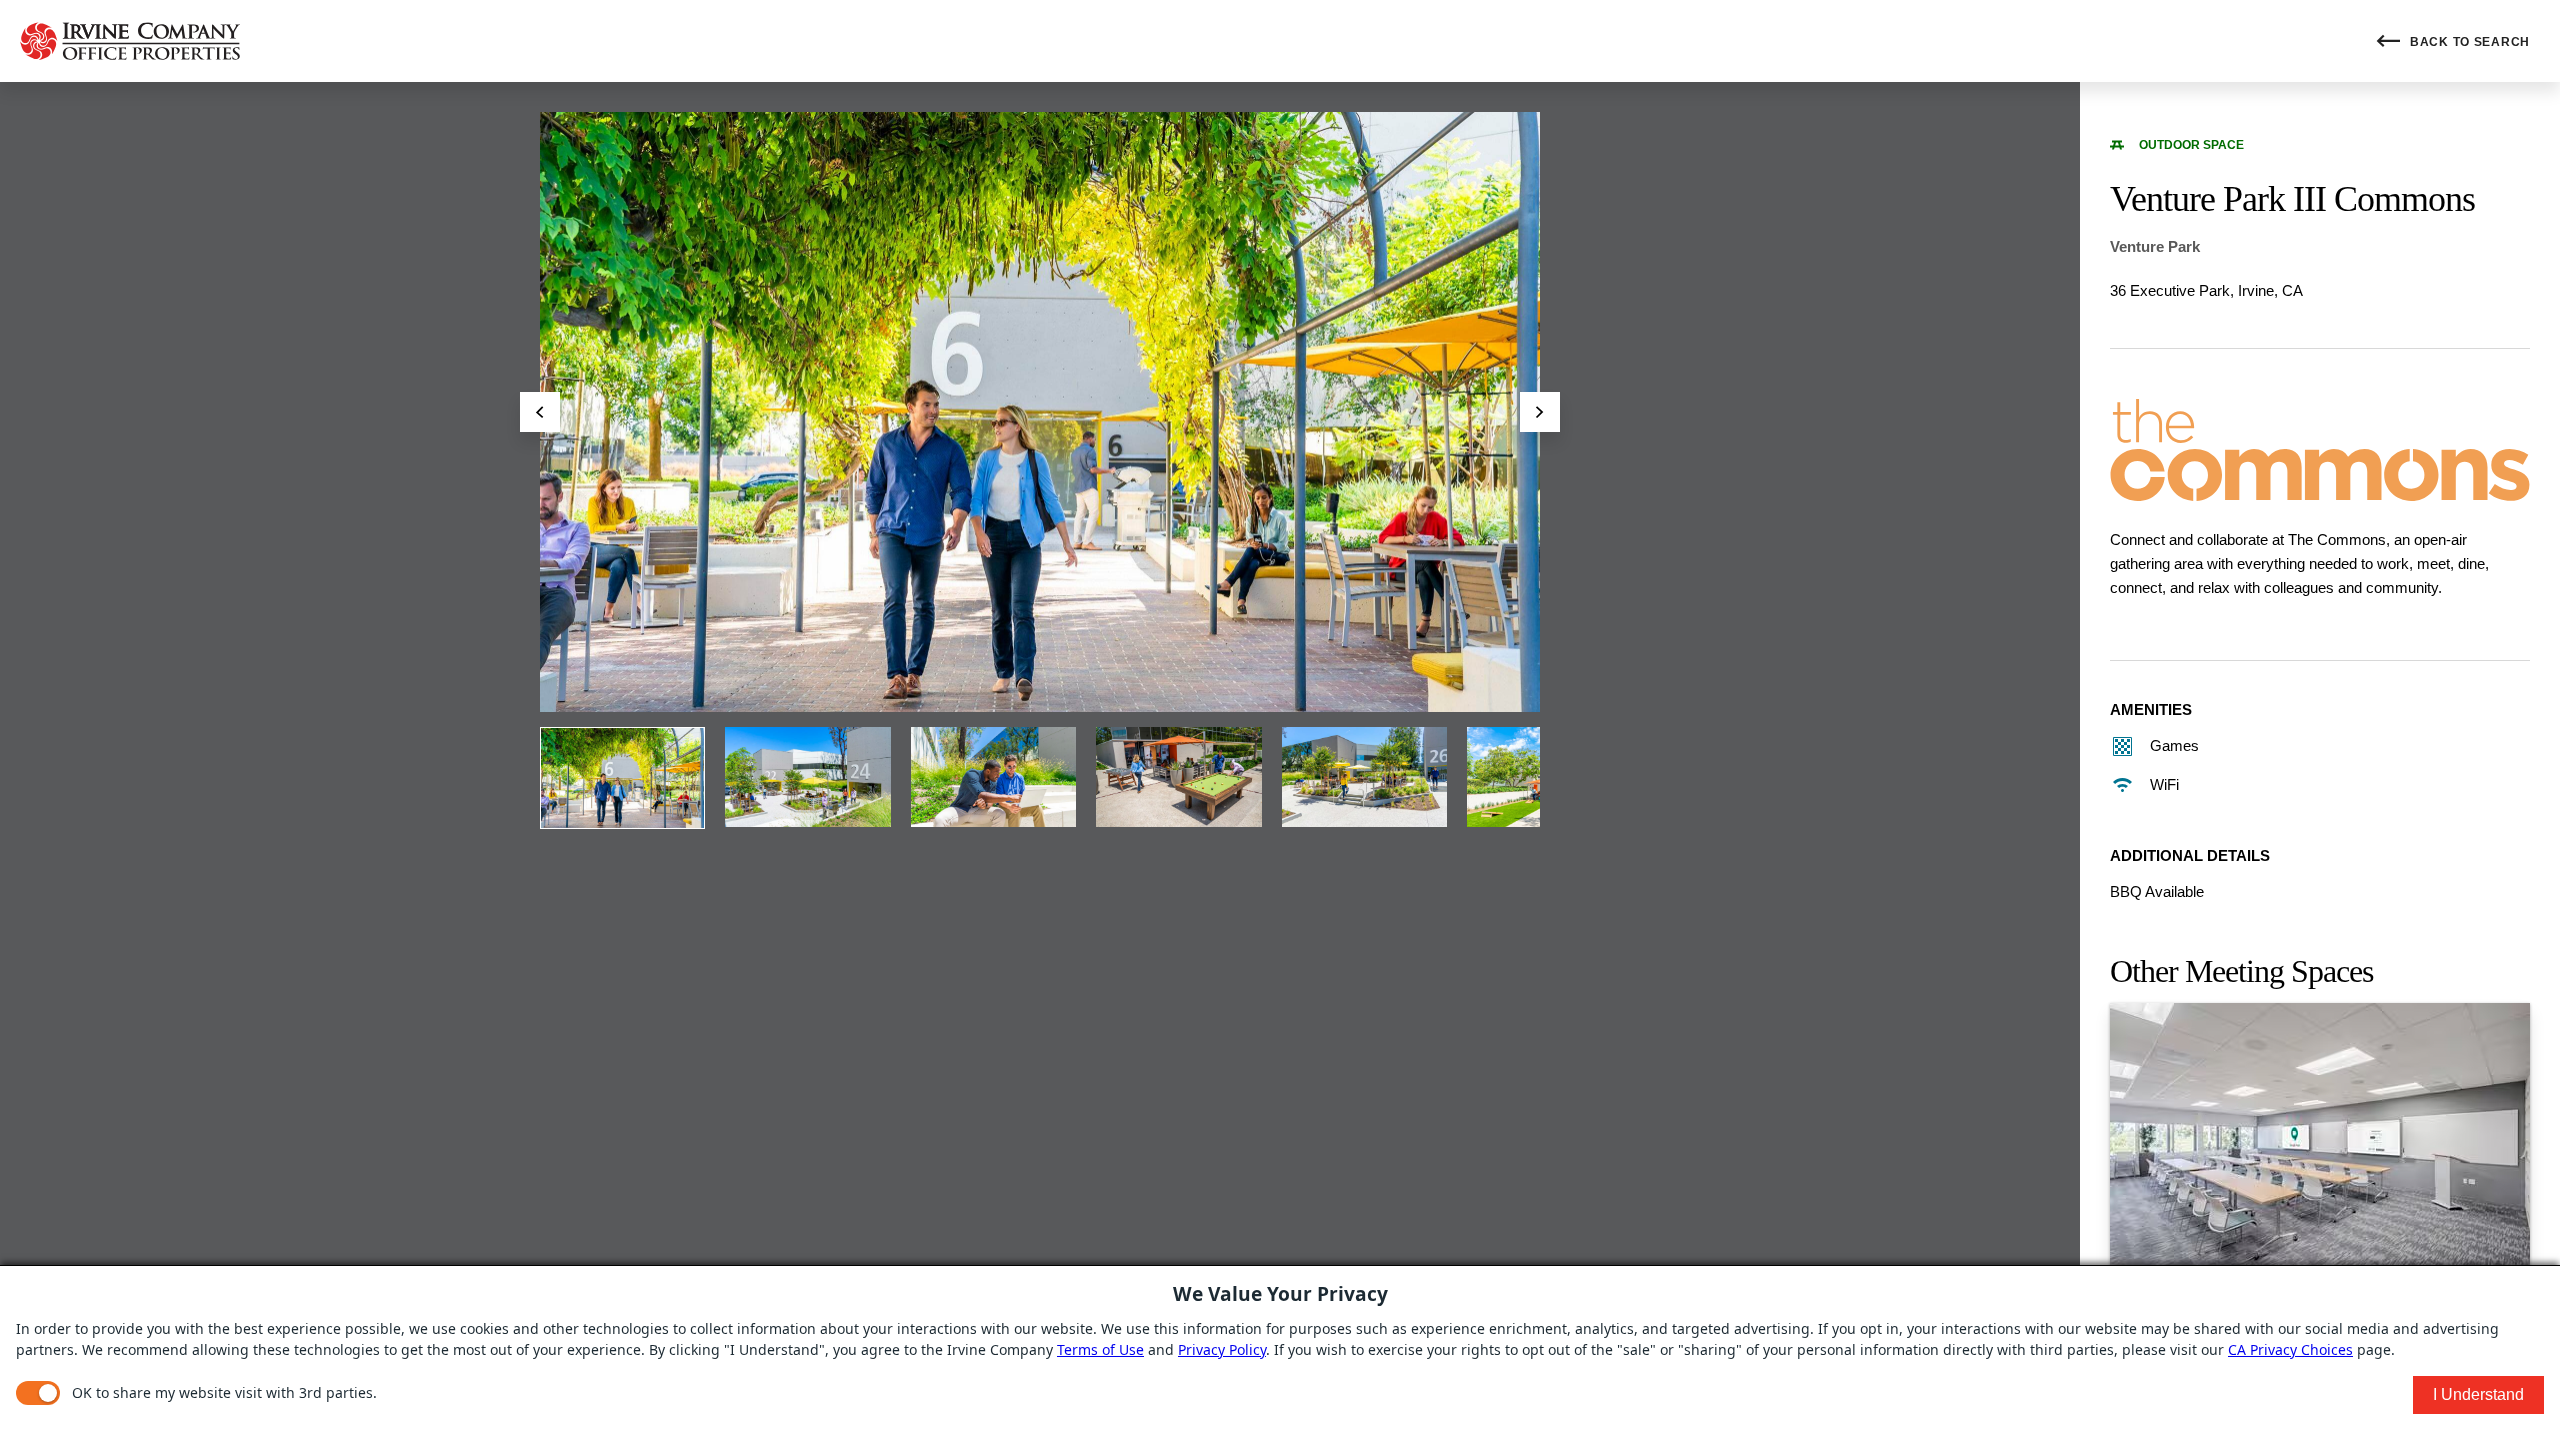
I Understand (2478, 1394)
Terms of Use (1100, 1349)
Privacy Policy (1222, 1349)
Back (2468, 42)
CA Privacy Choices (2290, 1349)
